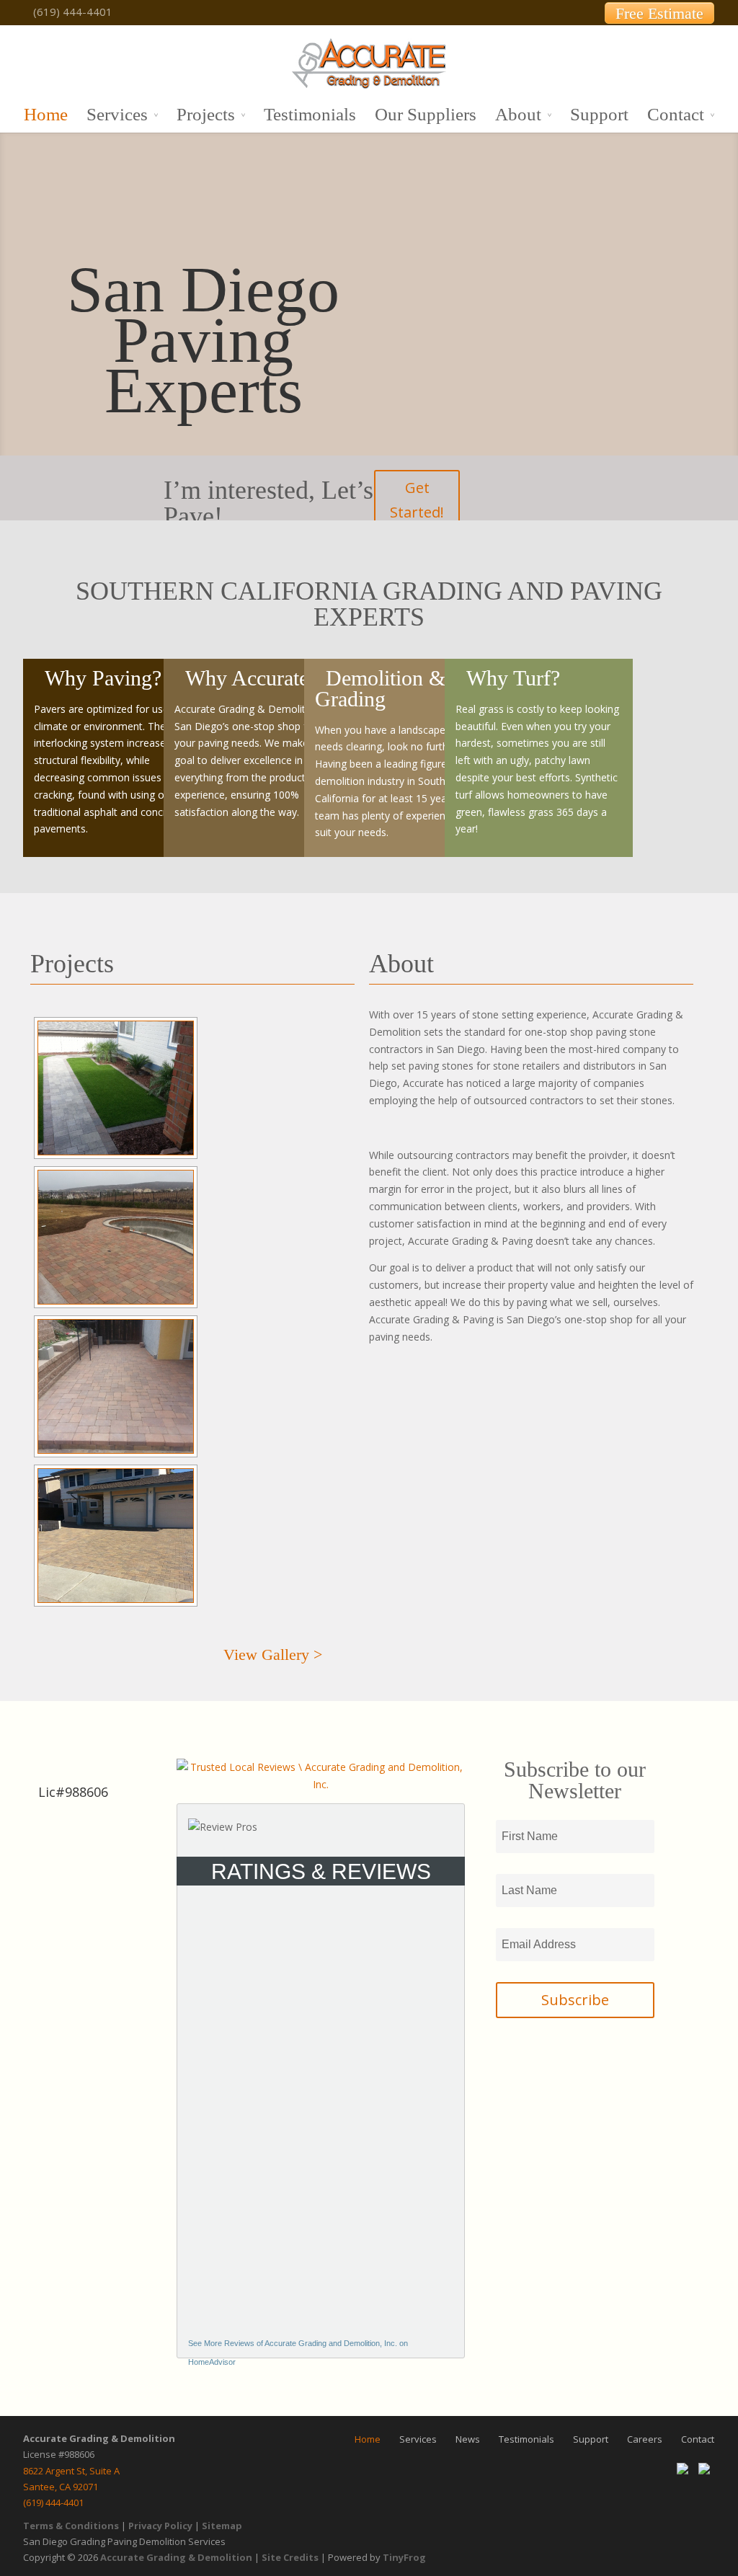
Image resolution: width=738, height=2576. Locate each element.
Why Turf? (513, 678)
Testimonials (310, 115)
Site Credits (290, 2557)
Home (46, 115)
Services (117, 115)
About (518, 115)
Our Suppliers (426, 115)
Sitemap (222, 2526)
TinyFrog (404, 2557)
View (273, 1655)
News (468, 2439)
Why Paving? (103, 678)
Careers (645, 2439)
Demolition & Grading (380, 688)
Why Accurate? (252, 678)
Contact (676, 115)
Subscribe (575, 2000)
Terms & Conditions (71, 2526)
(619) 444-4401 (53, 2502)
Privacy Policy (160, 2526)
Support (599, 115)
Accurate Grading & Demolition (176, 2557)
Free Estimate (659, 13)
